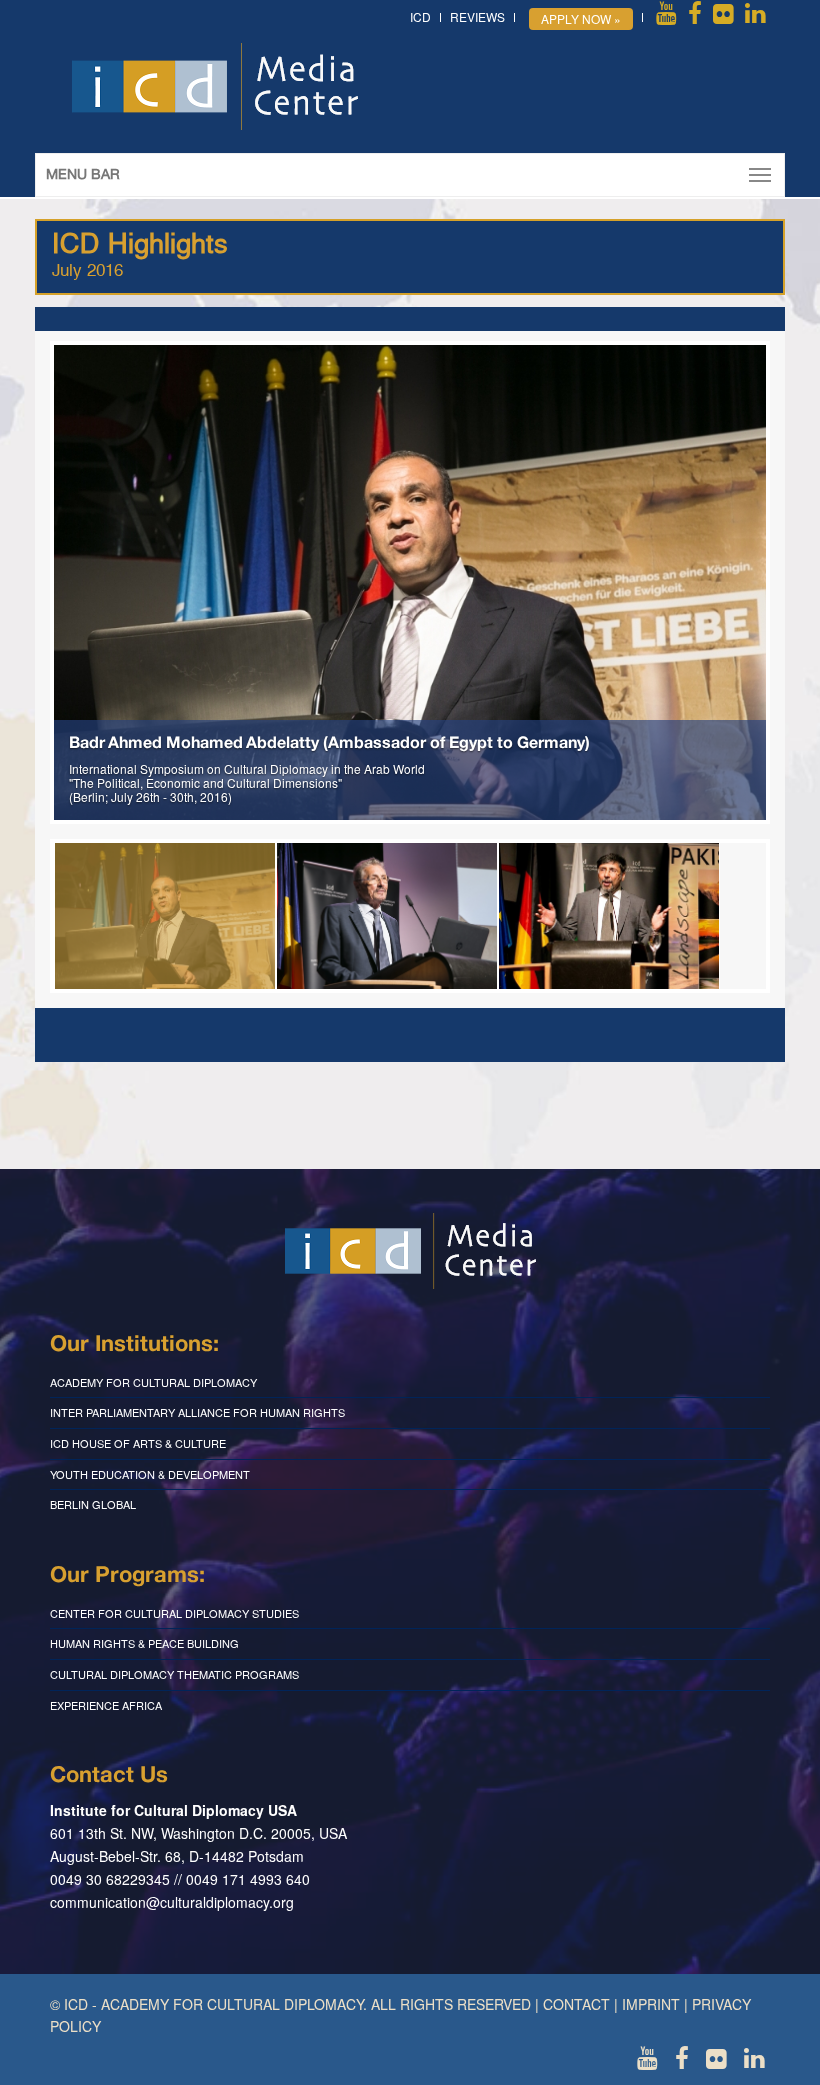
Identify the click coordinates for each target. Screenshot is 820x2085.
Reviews (477, 16)
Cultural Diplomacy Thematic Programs (174, 1674)
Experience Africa (106, 1705)
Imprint (651, 2004)
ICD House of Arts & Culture (138, 1443)
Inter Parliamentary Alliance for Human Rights (197, 1412)
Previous (24, 583)
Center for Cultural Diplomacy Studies (174, 1613)
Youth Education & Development (150, 1474)
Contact (576, 2004)
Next (796, 583)
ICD (420, 16)
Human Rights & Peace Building (144, 1643)
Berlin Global (93, 1504)
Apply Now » (581, 18)
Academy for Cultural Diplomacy (153, 1382)
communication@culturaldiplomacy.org (172, 1902)
